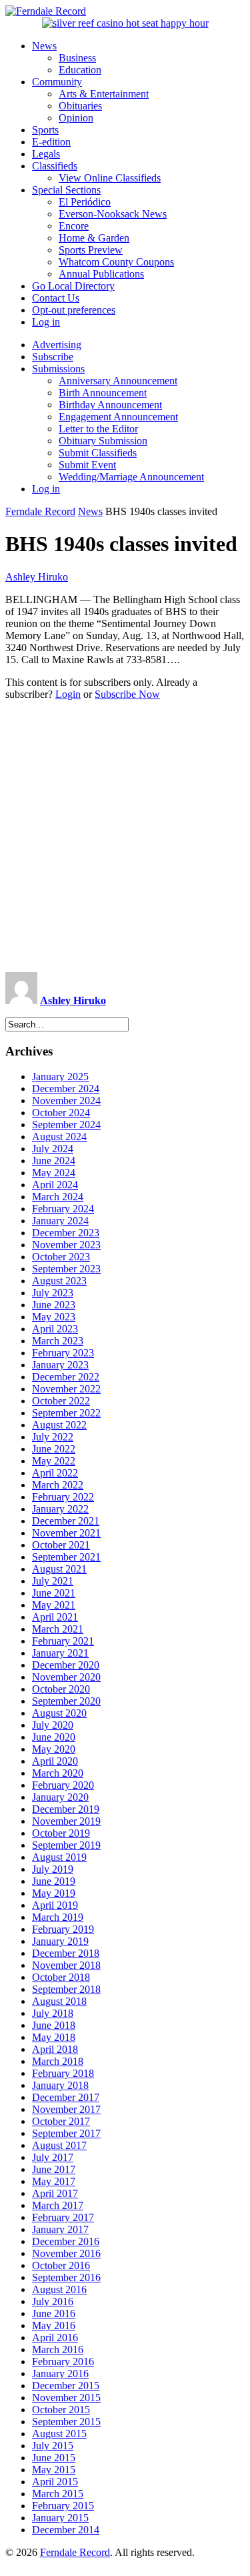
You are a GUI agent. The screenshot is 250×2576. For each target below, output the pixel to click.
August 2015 (59, 2434)
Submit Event (87, 465)
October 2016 (61, 2265)
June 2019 (54, 1881)
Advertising (57, 345)
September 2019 (66, 1845)
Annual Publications (101, 274)
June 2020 (54, 1737)
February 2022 (63, 1497)
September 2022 (66, 1413)
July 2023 (53, 1293)
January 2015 (60, 2518)
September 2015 (66, 2422)
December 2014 (66, 2530)
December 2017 (66, 2097)
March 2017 (58, 2205)
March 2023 (58, 1341)
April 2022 (55, 1473)
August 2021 (59, 1569)
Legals (46, 154)
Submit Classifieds (98, 453)
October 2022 (61, 1401)
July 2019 (53, 1869)
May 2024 (54, 1173)
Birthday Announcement (110, 405)
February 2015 (63, 2506)
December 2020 (66, 1665)
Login (68, 694)
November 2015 (66, 2398)
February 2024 (63, 1209)
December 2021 (66, 1521)
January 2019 (60, 1941)
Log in (46, 322)
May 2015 (54, 2470)
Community (57, 82)
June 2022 (54, 1449)
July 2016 (53, 2301)
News (44, 46)
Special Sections (66, 190)
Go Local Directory (73, 286)
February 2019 (63, 1929)
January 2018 (60, 2085)
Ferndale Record (40, 511)
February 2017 (63, 2217)
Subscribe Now (127, 694)
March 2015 (58, 2494)
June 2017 (54, 2169)
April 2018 (55, 2049)
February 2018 (63, 2073)
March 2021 (58, 1629)
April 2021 (55, 1617)
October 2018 (61, 1977)
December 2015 (66, 2386)
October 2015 (61, 2410)
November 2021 (66, 1533)
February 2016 (63, 2362)
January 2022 (60, 1509)
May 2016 (54, 2325)
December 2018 (66, 1953)
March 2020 (58, 1773)
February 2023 (63, 1353)
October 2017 (61, 2121)
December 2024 (66, 1089)
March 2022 (58, 1485)
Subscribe (53, 357)
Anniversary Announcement (118, 381)
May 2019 (54, 1893)
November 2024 (66, 1101)
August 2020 (59, 1713)
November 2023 (66, 1245)
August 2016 (59, 2289)
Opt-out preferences (74, 310)
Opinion (76, 118)
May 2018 (54, 2037)
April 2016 (55, 2337)
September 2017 (66, 2133)
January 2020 (60, 1797)
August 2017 (59, 2145)
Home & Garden (94, 238)
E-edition (51, 142)
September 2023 (66, 1269)
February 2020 (63, 1785)
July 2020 (53, 1725)
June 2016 (54, 2313)
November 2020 (66, 1677)
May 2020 (54, 1749)
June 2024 (54, 1161)
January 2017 (60, 2229)
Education (80, 70)
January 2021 (60, 1653)
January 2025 (60, 1077)
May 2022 (54, 1461)
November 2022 (66, 1389)
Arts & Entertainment (104, 94)
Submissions (58, 369)
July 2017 (53, 2157)
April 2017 (55, 2193)
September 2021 (66, 1557)
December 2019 (66, 1809)
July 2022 (53, 1437)
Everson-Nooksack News (113, 214)
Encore (74, 226)
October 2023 (61, 1257)
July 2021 (53, 1581)
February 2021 (63, 1641)
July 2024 (53, 1149)
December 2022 (66, 1377)
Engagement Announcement (118, 417)
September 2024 (66, 1125)
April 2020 (55, 1761)
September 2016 (66, 2277)
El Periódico (85, 202)
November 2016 (66, 2253)
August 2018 (59, 2001)
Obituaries (80, 106)
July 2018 (53, 2013)
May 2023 (54, 1317)
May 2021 (54, 1605)
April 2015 (55, 2482)
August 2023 (59, 1281)
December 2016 (66, 2241)
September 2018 (66, 1989)
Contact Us (56, 298)
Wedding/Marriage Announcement (131, 477)
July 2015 (53, 2446)
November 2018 (66, 1965)
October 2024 (61, 1113)
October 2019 (61, 1833)
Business (77, 58)
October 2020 (61, 1689)
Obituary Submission (103, 441)
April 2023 (55, 1329)
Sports (45, 130)
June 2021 (54, 1593)
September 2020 (66, 1701)
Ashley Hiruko (37, 577)
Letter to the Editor (98, 429)
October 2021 (61, 1545)
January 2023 (60, 1365)
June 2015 (54, 2458)
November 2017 (66, 2109)
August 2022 (59, 1425)
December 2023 (66, 1233)
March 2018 (58, 2061)
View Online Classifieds (110, 178)
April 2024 (55, 1185)
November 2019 (66, 1821)
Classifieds (55, 166)
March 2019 (58, 1917)
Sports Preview (91, 250)
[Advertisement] (125, 836)
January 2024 (60, 1221)
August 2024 (59, 1137)
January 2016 (60, 2374)
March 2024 (58, 1197)
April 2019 (55, 1905)
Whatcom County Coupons (116, 262)
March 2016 (58, 2349)
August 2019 (59, 1857)
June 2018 (54, 2025)
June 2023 (54, 1305)
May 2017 (54, 2181)
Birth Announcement (103, 393)
